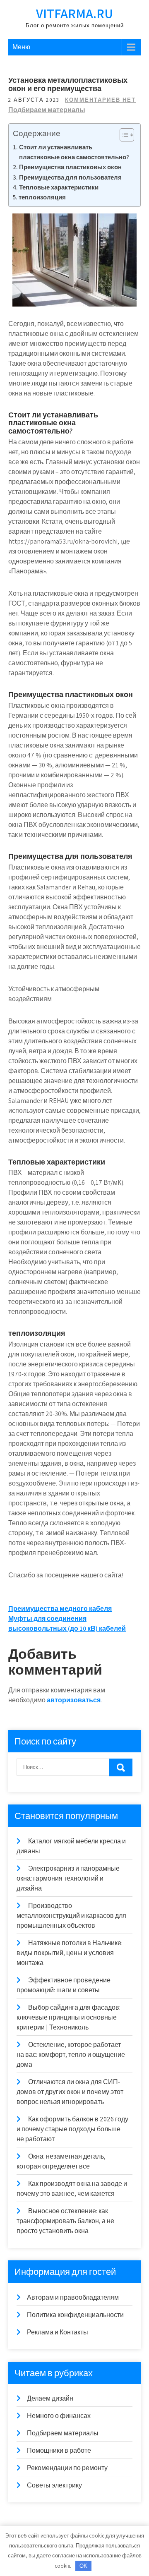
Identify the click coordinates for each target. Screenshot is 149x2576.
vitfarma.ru (74, 13)
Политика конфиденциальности (75, 2315)
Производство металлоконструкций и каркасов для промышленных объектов (71, 1916)
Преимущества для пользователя (70, 177)
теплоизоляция (42, 197)
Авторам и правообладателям (73, 2297)
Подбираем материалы (47, 110)
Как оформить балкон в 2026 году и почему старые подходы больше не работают (72, 2129)
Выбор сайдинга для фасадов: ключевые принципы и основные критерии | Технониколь (68, 2017)
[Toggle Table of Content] (123, 135)
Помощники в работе (59, 2450)
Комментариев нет (100, 100)
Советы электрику (54, 2485)
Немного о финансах (59, 2416)
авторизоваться (74, 1700)
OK (83, 2566)
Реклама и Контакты (58, 2332)
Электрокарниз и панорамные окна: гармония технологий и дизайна (68, 1878)
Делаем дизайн (50, 2398)
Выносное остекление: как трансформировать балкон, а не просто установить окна (65, 2221)
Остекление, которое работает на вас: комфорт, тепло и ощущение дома (71, 2055)
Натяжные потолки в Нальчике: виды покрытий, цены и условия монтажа (70, 1953)
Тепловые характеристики (59, 187)
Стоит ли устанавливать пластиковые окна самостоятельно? (74, 152)
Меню (21, 47)
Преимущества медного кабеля (60, 1609)
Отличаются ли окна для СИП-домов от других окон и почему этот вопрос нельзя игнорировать (70, 2092)
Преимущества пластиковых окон (70, 167)
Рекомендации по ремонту (67, 2468)
